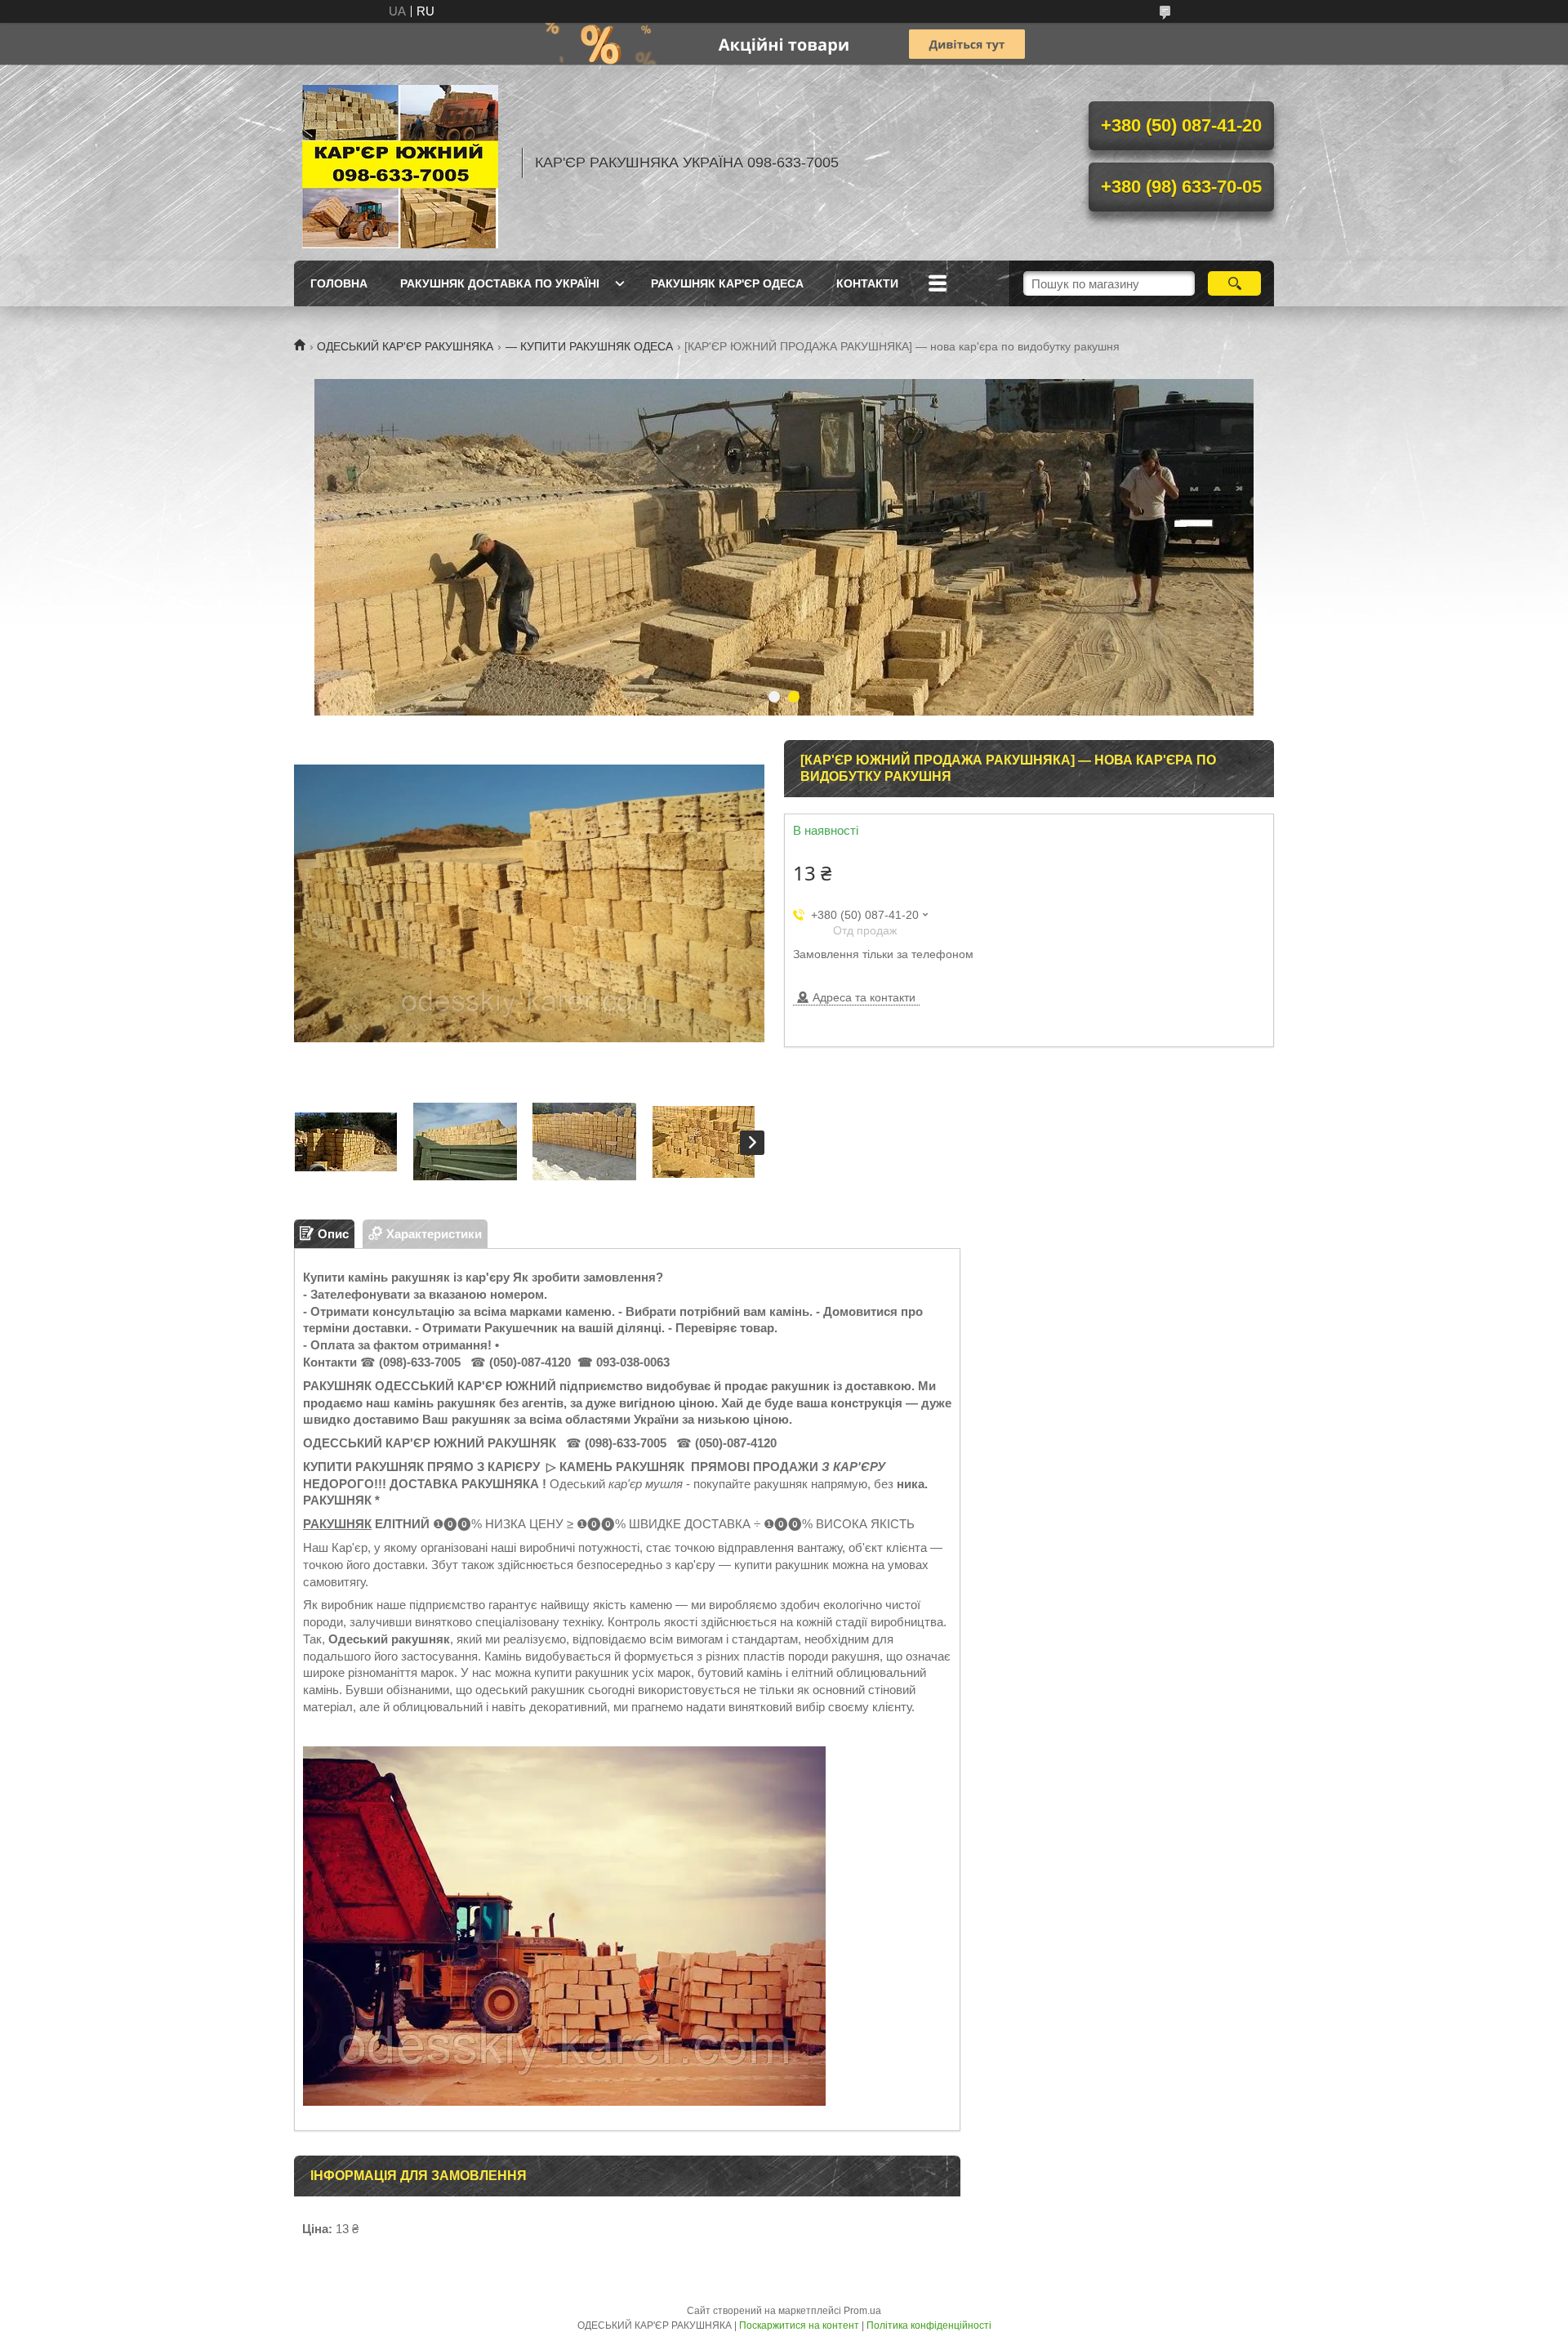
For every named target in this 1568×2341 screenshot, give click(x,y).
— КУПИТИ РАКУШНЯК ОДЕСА (589, 346)
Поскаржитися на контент (799, 2325)
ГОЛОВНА (339, 283)
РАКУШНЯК (337, 1524)
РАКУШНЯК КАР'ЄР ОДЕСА (727, 283)
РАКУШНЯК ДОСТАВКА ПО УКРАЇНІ (500, 283)
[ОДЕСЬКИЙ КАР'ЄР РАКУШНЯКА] (400, 163)
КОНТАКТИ (867, 283)
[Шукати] (1234, 283)
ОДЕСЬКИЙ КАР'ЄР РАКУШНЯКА (405, 346)
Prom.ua (862, 2311)
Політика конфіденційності (929, 2325)
